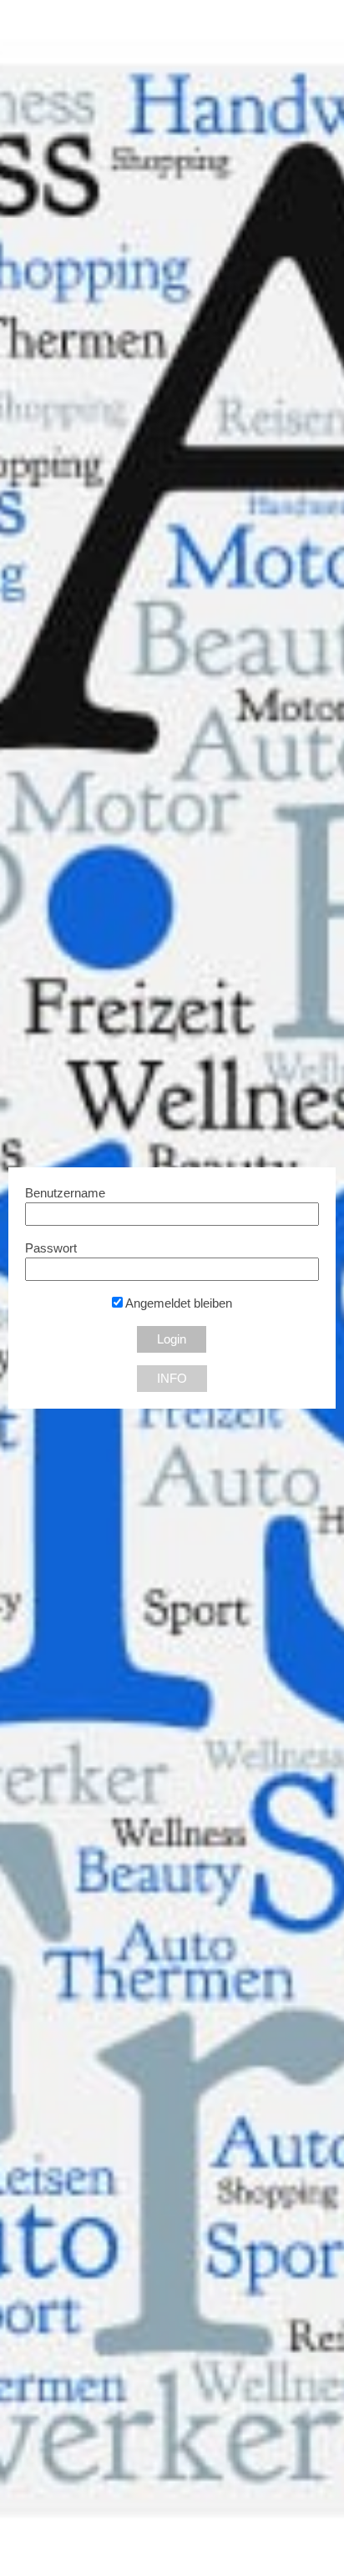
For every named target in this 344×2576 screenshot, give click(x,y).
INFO (172, 1379)
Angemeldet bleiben (177, 1303)
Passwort (51, 1248)
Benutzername (65, 1193)
